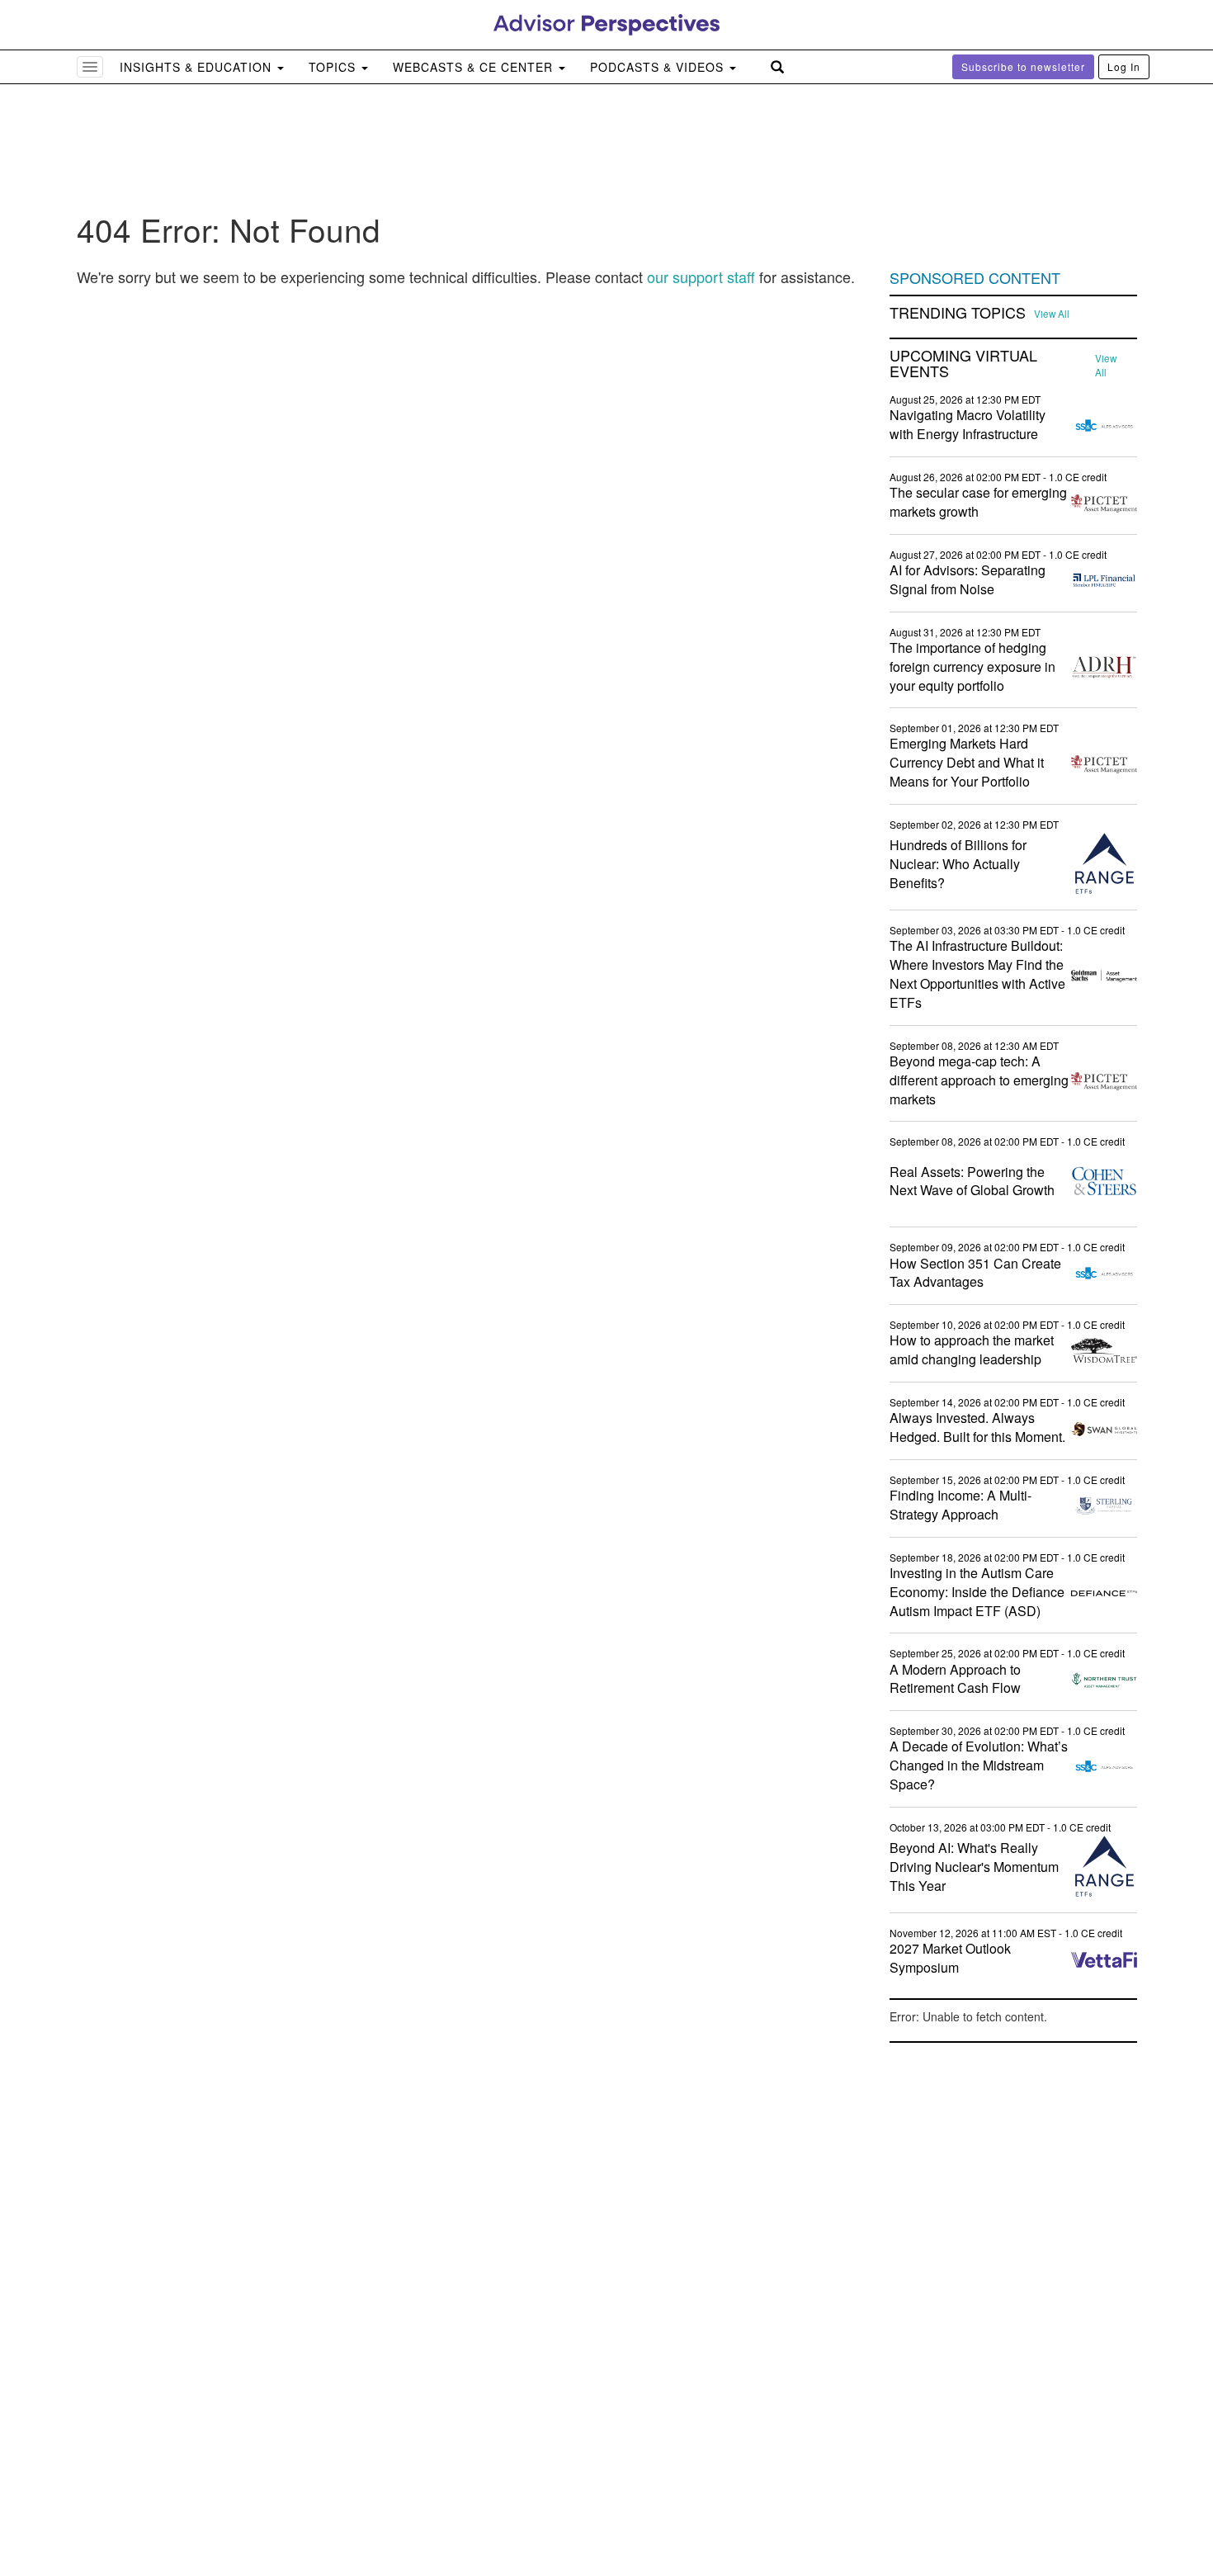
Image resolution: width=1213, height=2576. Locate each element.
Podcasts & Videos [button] (659, 67)
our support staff (701, 277)
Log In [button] (1124, 66)
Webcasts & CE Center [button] (475, 67)
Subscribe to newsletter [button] (1023, 66)
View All (1052, 314)
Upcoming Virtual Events (963, 364)
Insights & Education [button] (198, 67)
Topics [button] (334, 67)
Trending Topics (958, 313)
